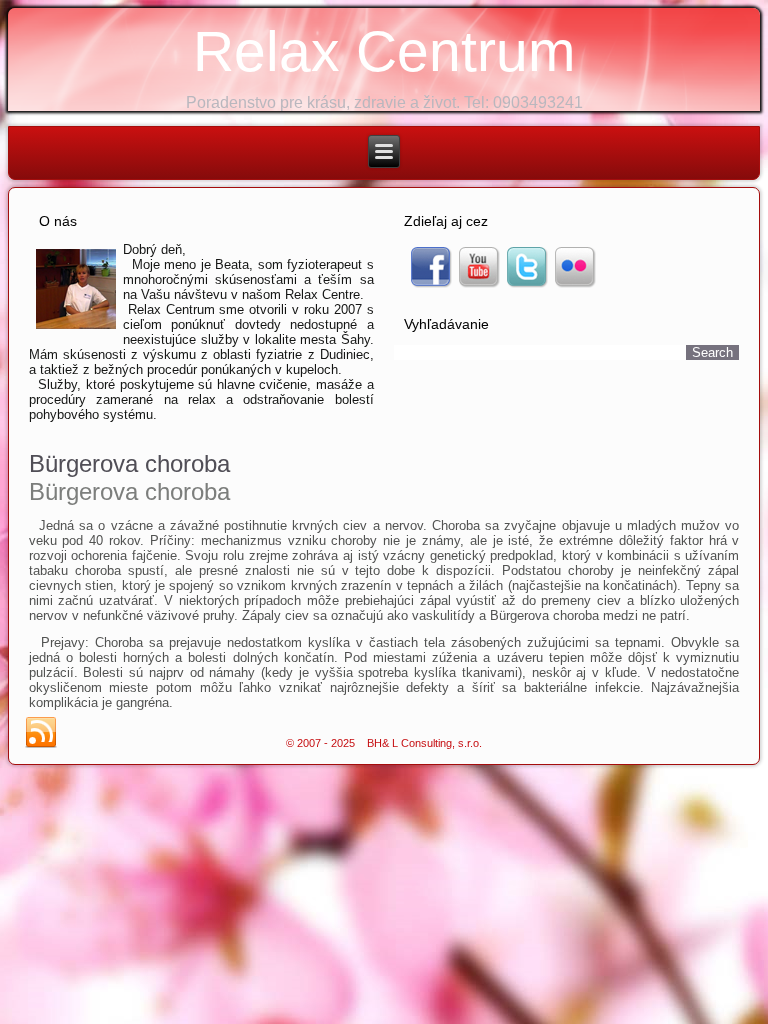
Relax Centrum (384, 51)
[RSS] (41, 733)
